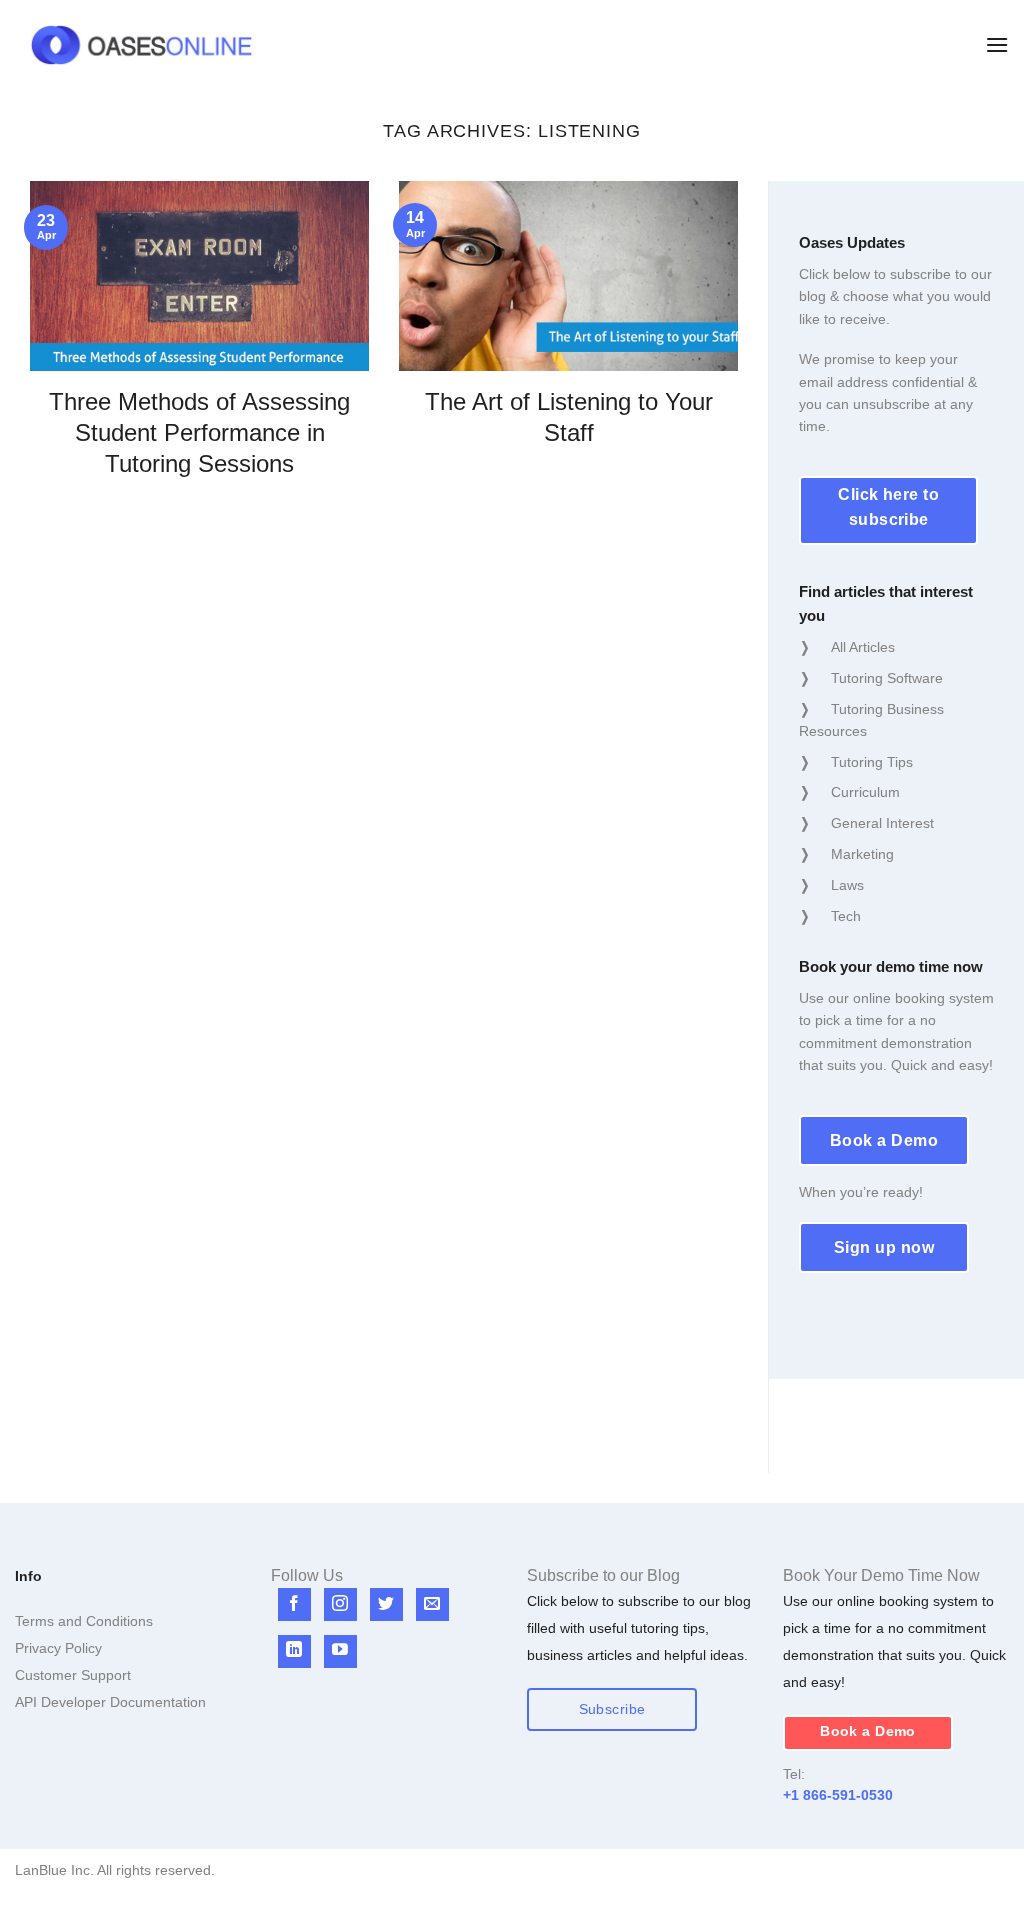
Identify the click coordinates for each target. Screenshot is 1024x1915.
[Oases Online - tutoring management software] (142, 45)
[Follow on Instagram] (340, 1604)
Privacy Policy (58, 1648)
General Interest (882, 823)
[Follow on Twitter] (386, 1604)
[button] (997, 44)
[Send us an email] (432, 1604)
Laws (847, 885)
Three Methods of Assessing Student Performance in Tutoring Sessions (199, 432)
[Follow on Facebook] (294, 1604)
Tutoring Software (887, 678)
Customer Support (73, 1675)
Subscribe (612, 1709)
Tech (846, 916)
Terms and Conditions (84, 1621)
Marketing (862, 854)
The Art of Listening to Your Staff (569, 417)
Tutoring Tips (872, 762)
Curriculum (865, 792)
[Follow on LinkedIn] (294, 1651)
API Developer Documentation (110, 1702)
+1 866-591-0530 (838, 1795)
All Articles (863, 647)
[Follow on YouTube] (340, 1651)
